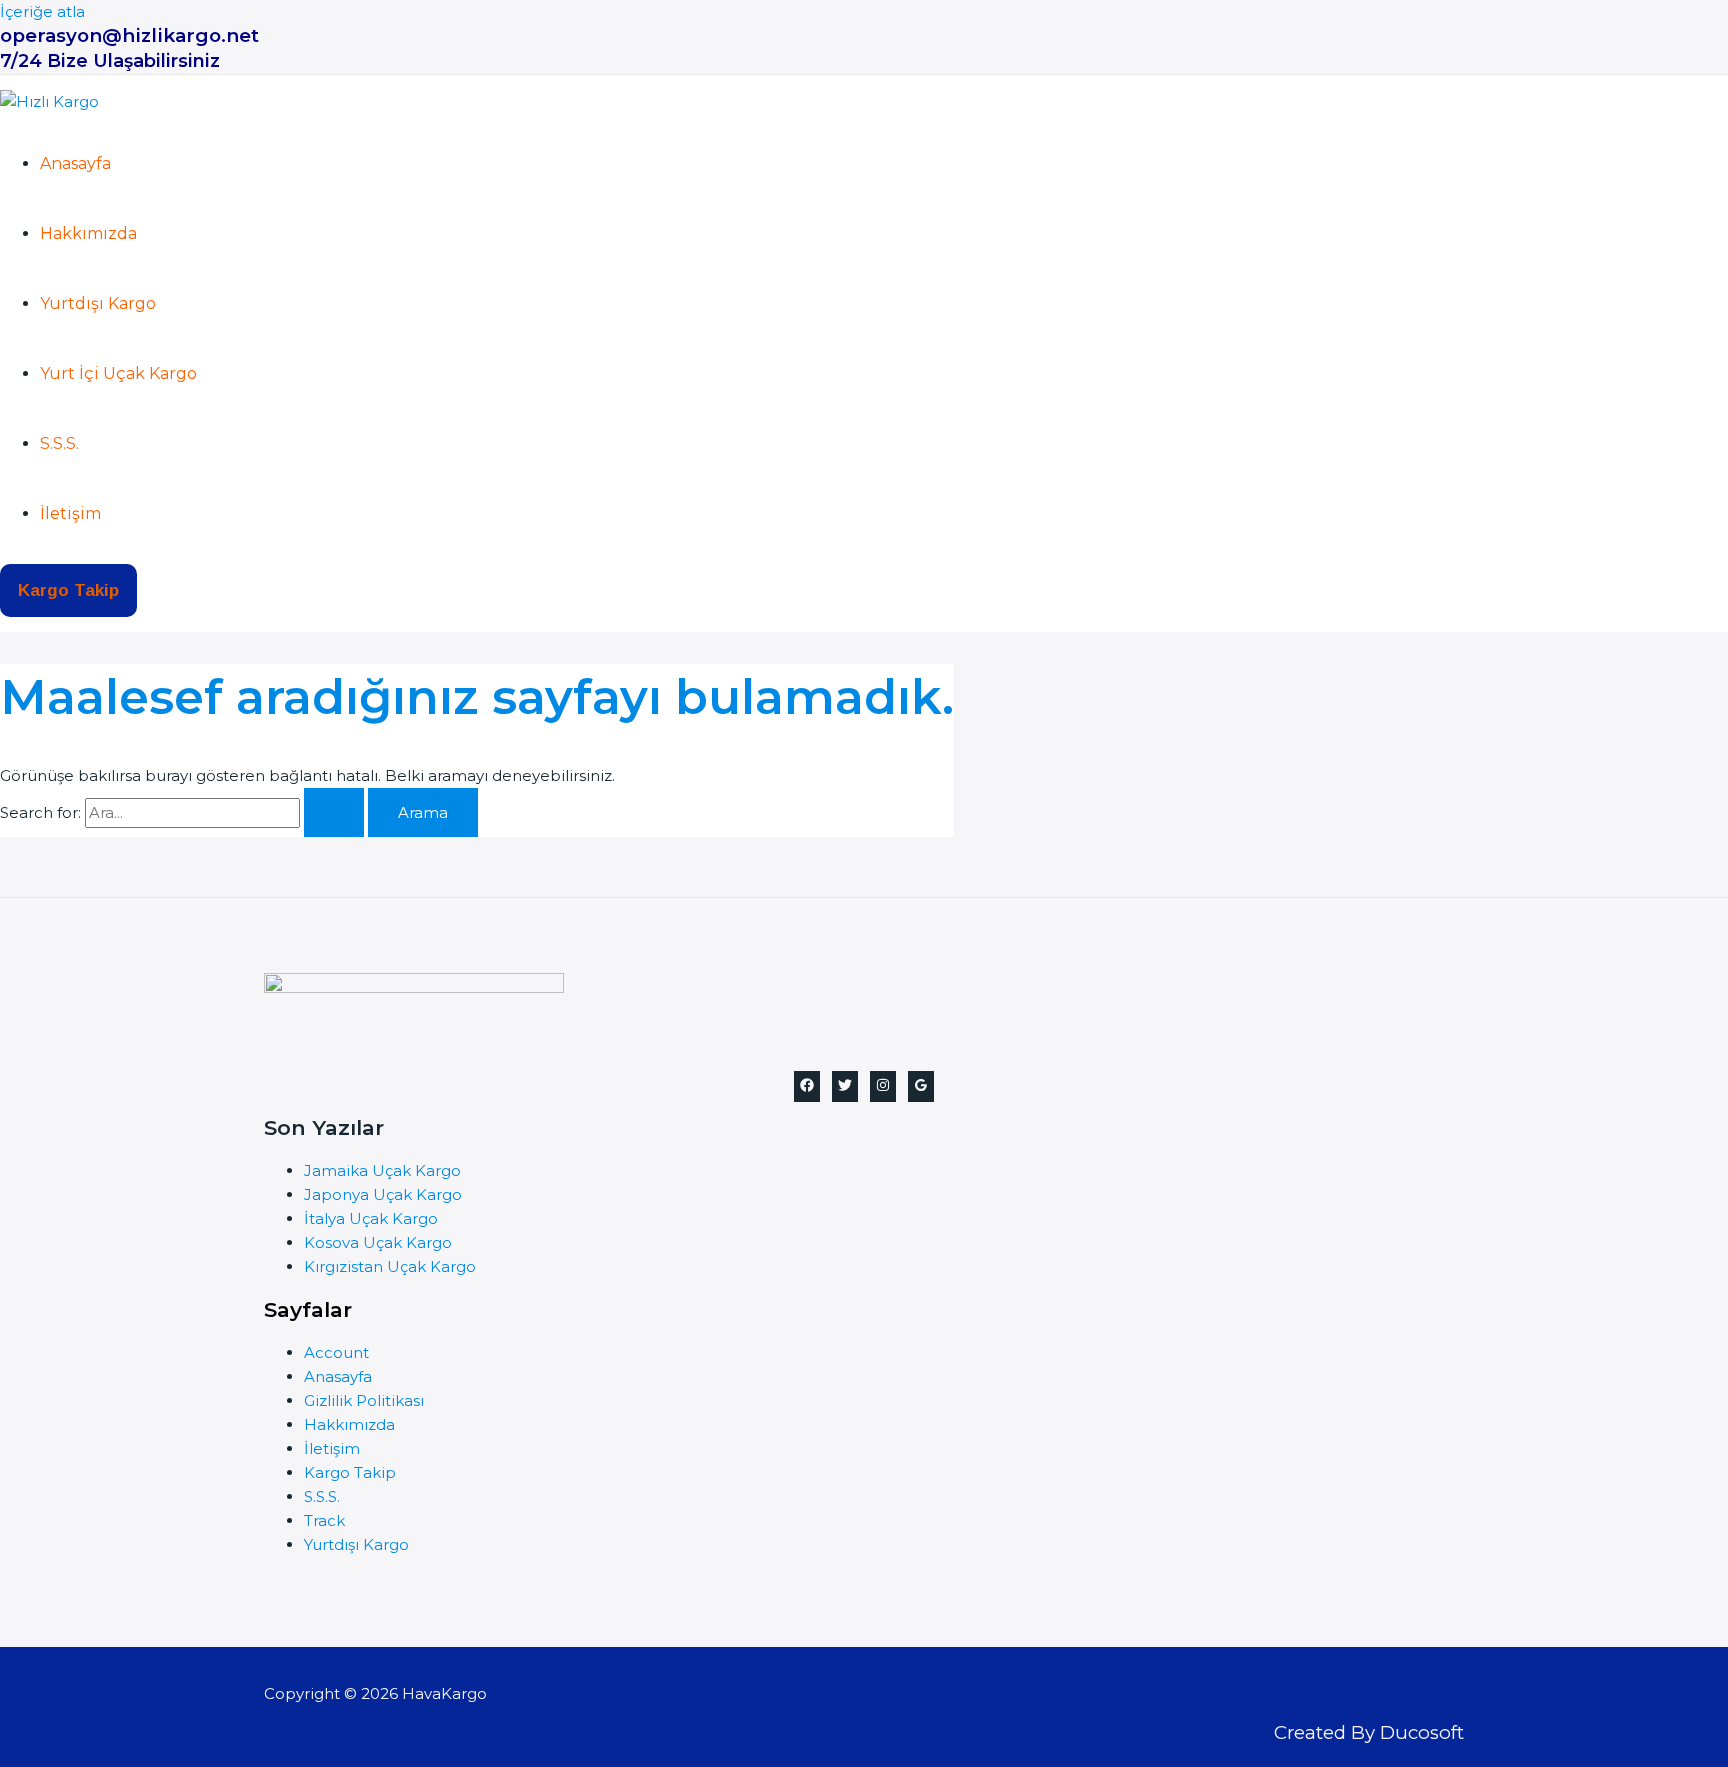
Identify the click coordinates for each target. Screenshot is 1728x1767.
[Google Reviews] (921, 1086)
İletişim (70, 513)
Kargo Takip (350, 1472)
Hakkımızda (88, 233)
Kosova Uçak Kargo (378, 1242)
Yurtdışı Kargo (98, 303)
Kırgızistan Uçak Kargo (390, 1266)
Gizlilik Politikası (364, 1400)
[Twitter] (845, 1086)
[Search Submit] (334, 812)
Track (324, 1520)
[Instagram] (883, 1086)
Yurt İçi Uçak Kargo (118, 373)
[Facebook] (807, 1086)
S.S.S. (59, 443)
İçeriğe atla (42, 11)
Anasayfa (75, 163)
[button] (68, 590)
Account (336, 1352)
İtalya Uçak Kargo (371, 1218)
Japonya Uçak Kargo (383, 1194)
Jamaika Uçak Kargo (382, 1170)
